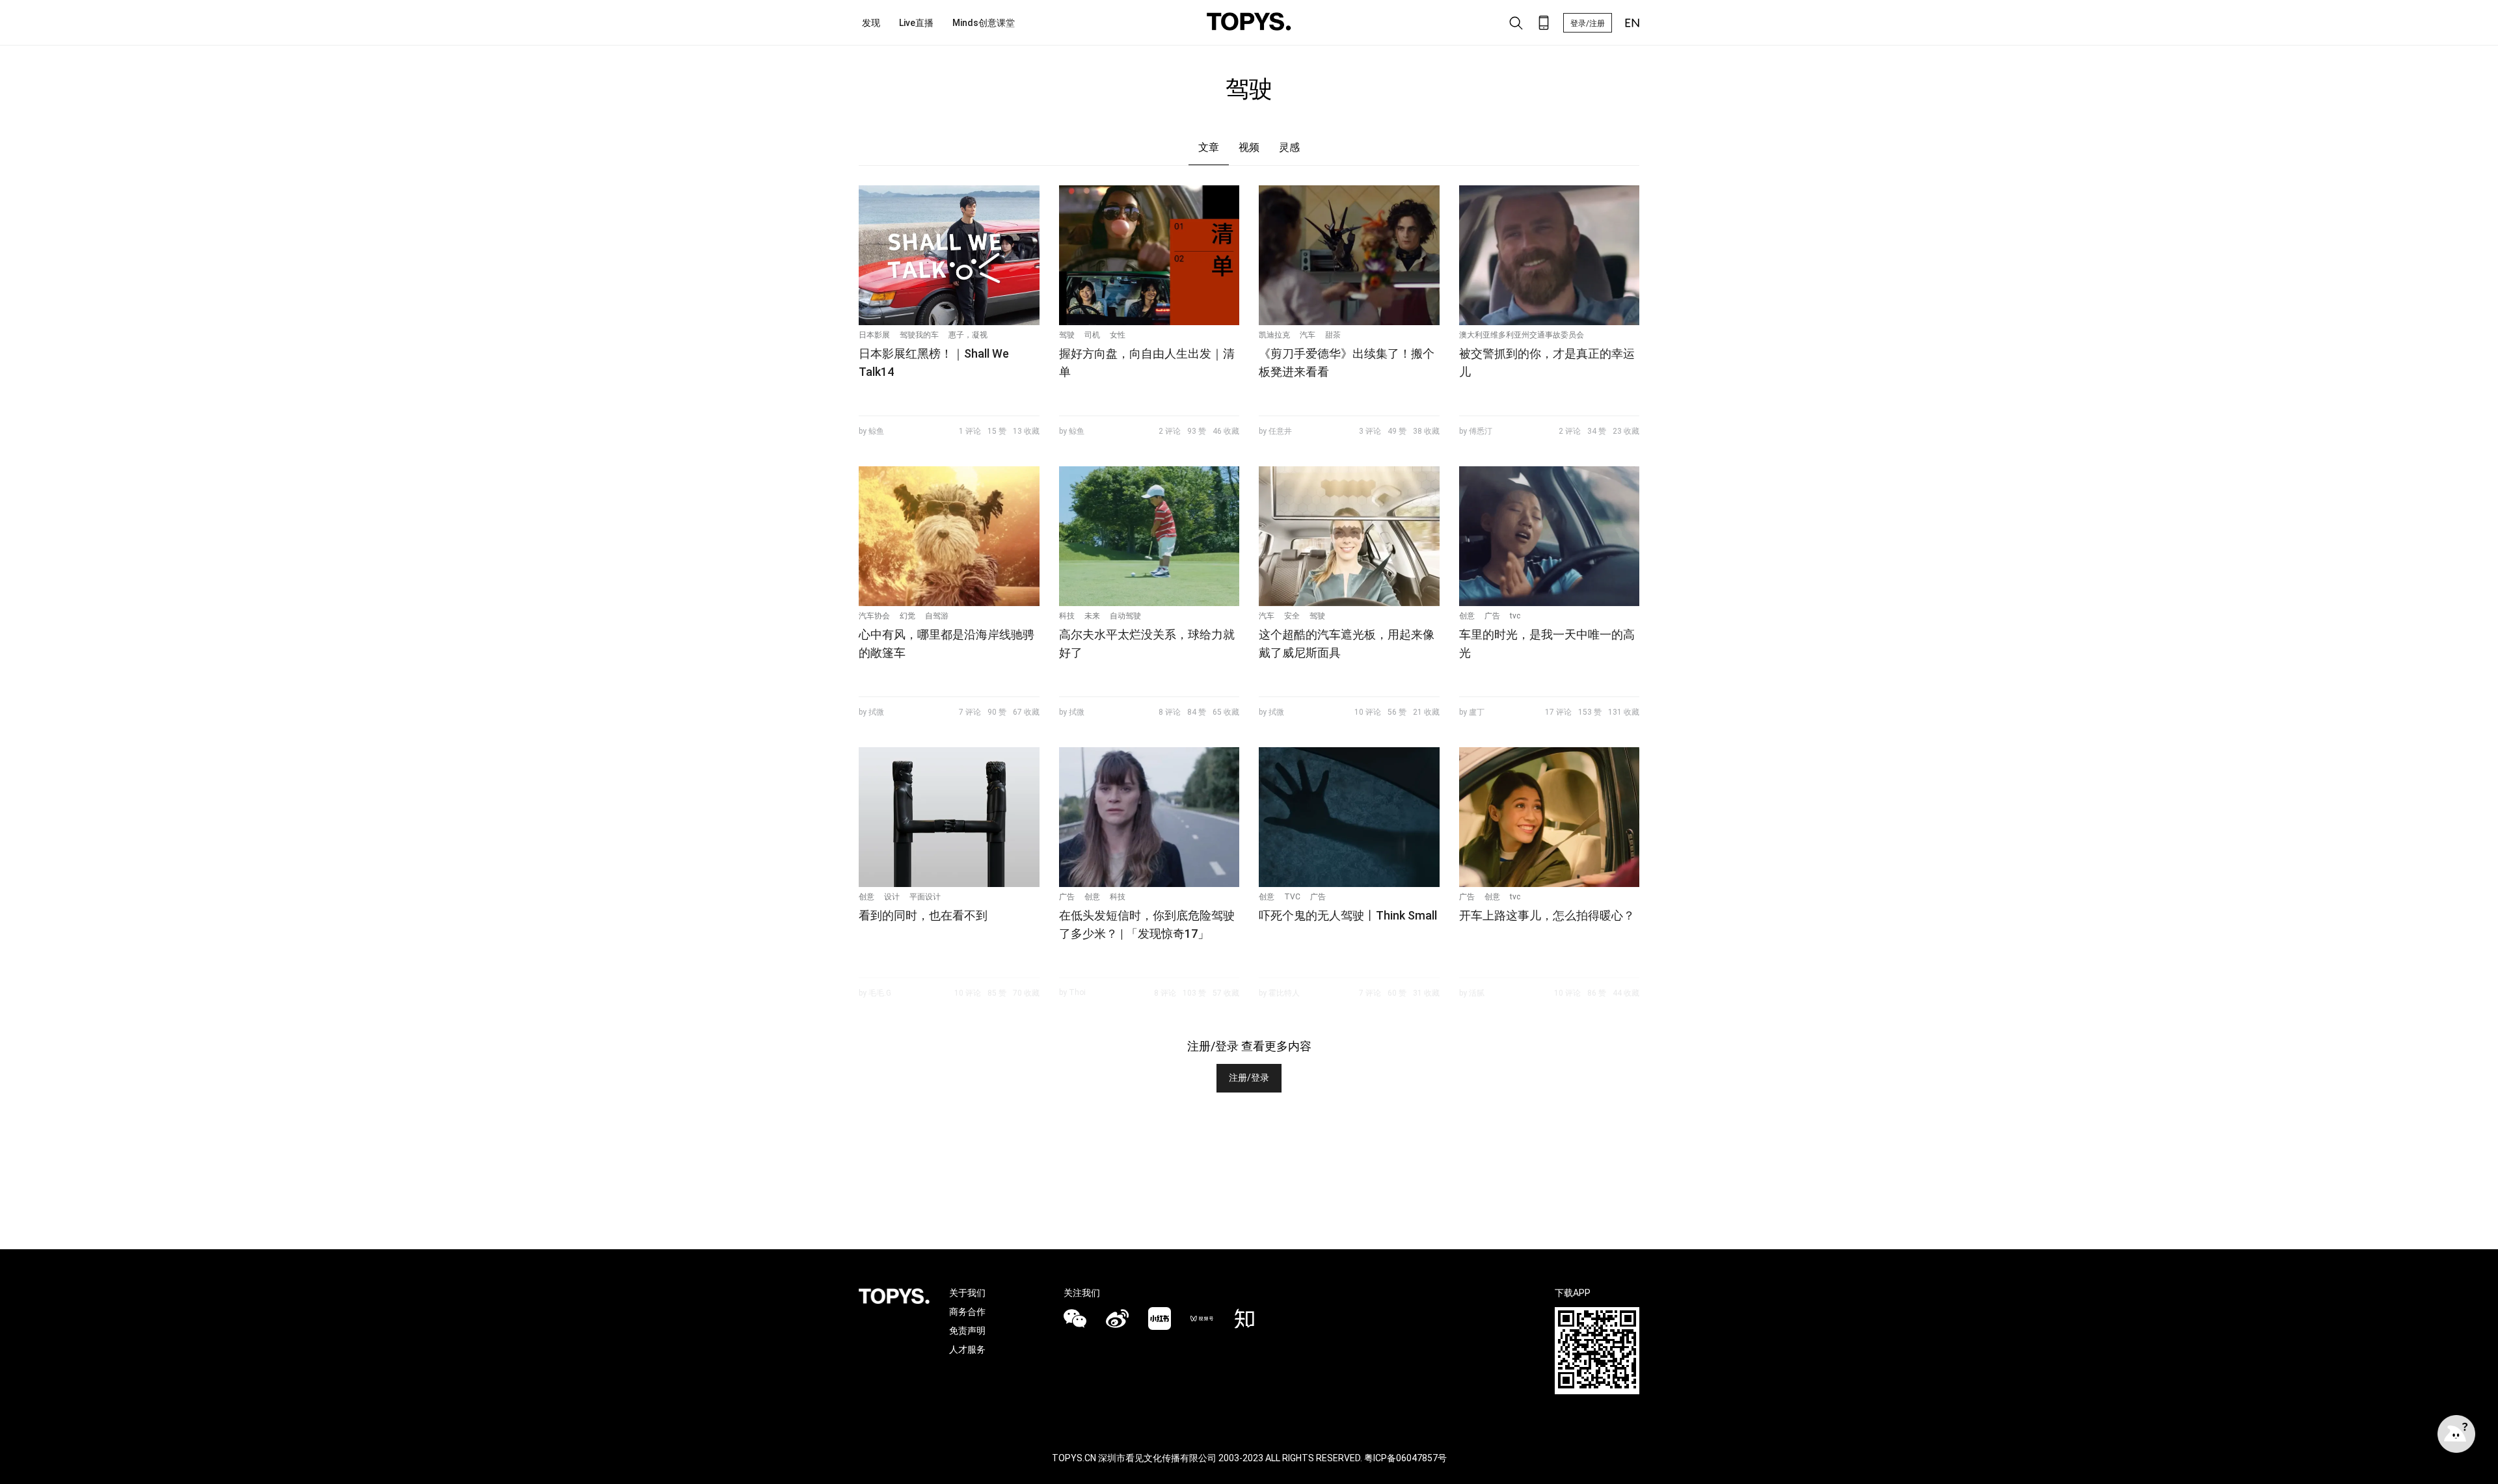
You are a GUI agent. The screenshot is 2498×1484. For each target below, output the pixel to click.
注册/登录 (1249, 1078)
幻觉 (907, 616)
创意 (1467, 616)
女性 (1118, 335)
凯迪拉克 (1274, 335)
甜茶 (1333, 335)
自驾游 (937, 616)
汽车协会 (874, 616)
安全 (1292, 616)
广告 (1492, 616)
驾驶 (1067, 335)
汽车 (1308, 335)
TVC (1292, 897)
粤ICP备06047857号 (1405, 1458)
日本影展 (874, 335)
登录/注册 (1588, 23)
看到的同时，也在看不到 (923, 915)
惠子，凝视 (968, 335)
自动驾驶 (1125, 616)
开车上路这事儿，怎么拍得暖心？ (1547, 915)
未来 (1092, 616)
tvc (1515, 616)
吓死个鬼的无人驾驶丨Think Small (1348, 915)
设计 (892, 897)
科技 (1067, 616)
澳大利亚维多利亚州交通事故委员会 (1522, 335)
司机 (1092, 335)
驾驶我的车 (919, 335)
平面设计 (925, 897)
